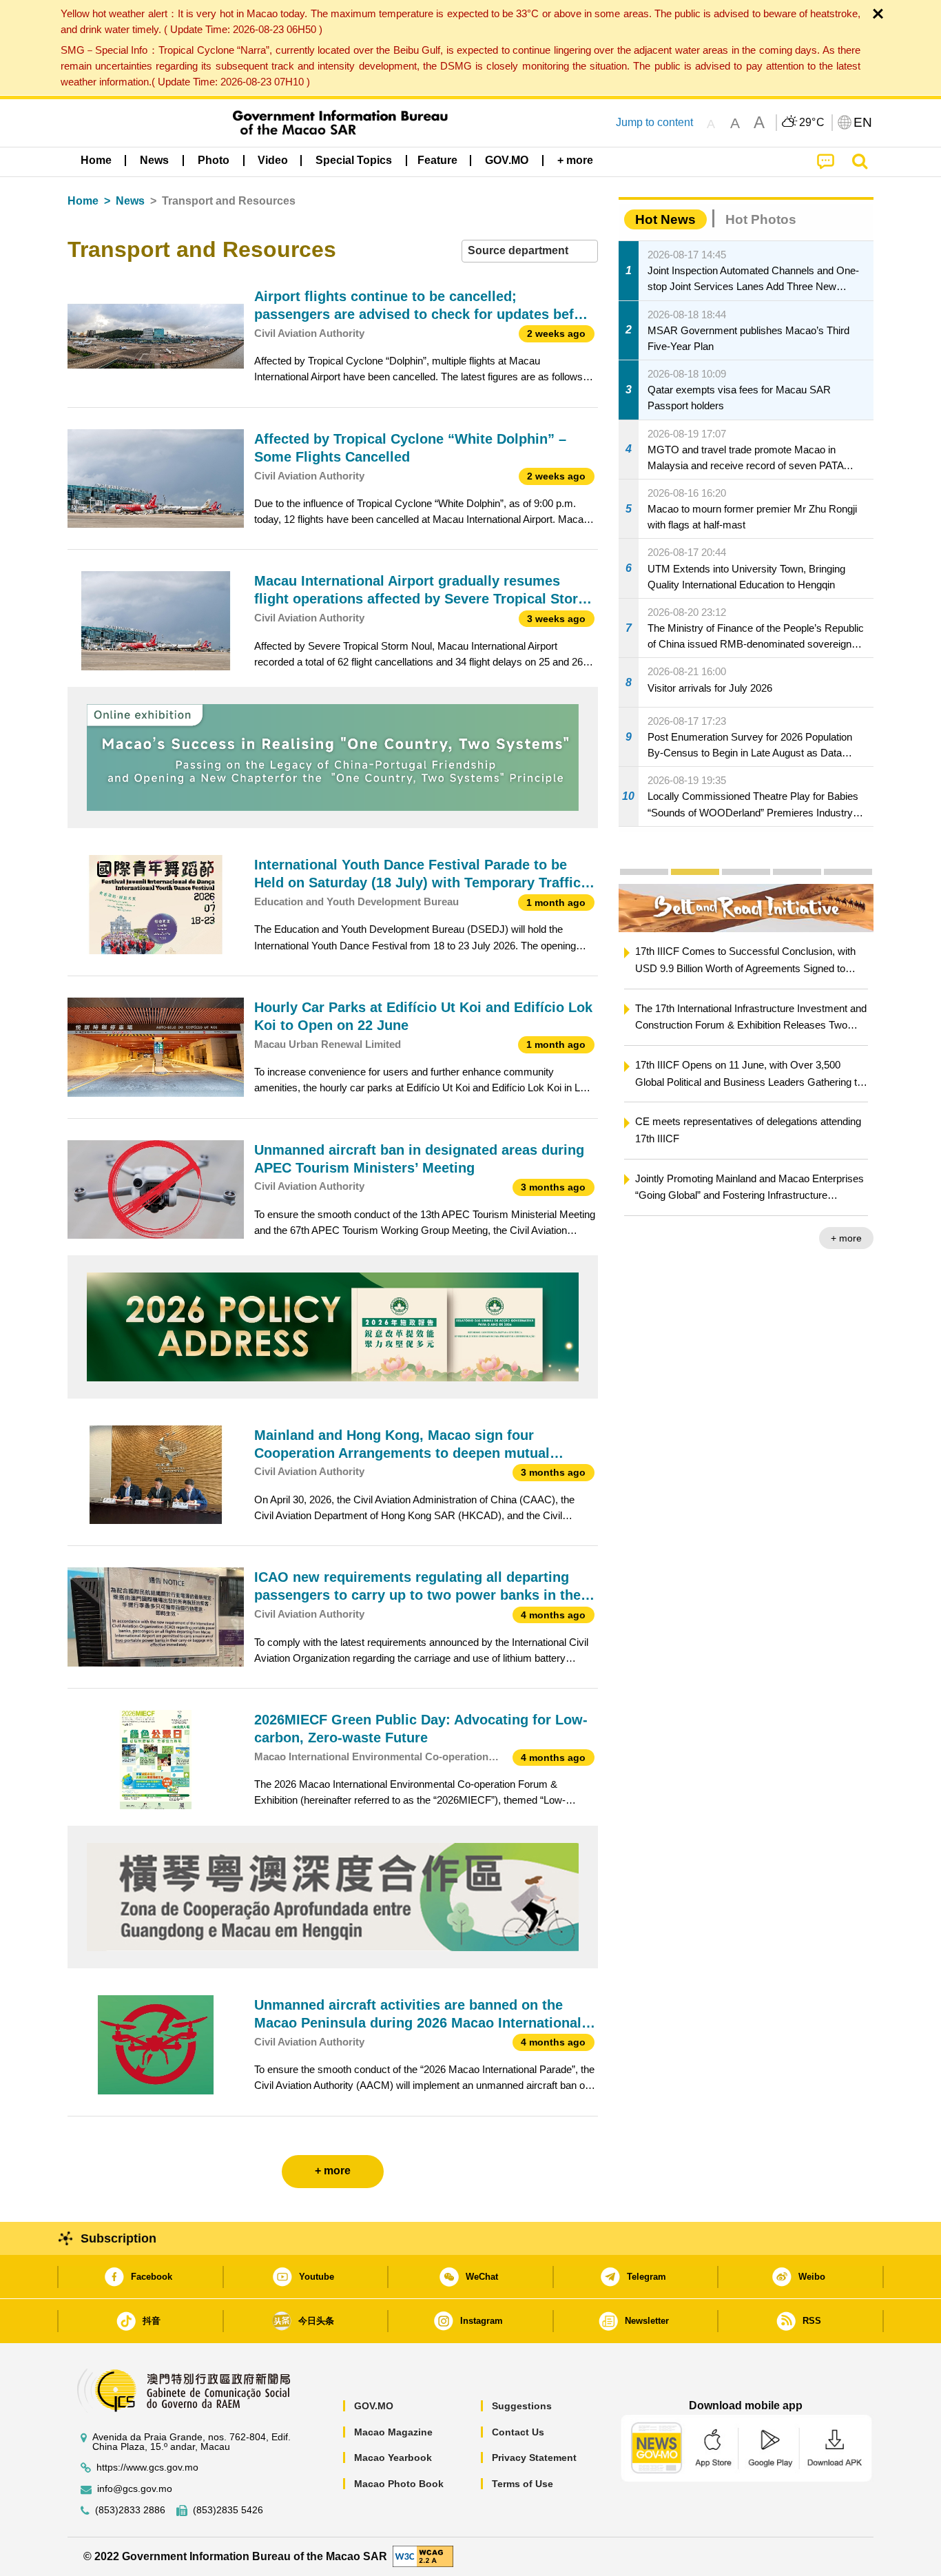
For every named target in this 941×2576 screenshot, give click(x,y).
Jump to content (654, 122)
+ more (846, 1238)
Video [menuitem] (273, 160)
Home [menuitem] (96, 160)
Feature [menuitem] (437, 160)
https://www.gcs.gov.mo (147, 2467)
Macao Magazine (393, 2432)
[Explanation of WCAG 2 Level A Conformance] (423, 2556)
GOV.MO (374, 2406)
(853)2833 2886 (130, 2510)
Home (83, 201)
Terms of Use (523, 2484)
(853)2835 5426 (228, 2510)
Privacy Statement (534, 2457)
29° (812, 123)
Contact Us (518, 2432)
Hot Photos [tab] (761, 219)
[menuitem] (154, 161)
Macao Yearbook (393, 2457)
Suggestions (522, 2406)
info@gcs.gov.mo (135, 2489)
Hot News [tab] (665, 219)
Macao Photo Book (399, 2484)
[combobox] (530, 251)
